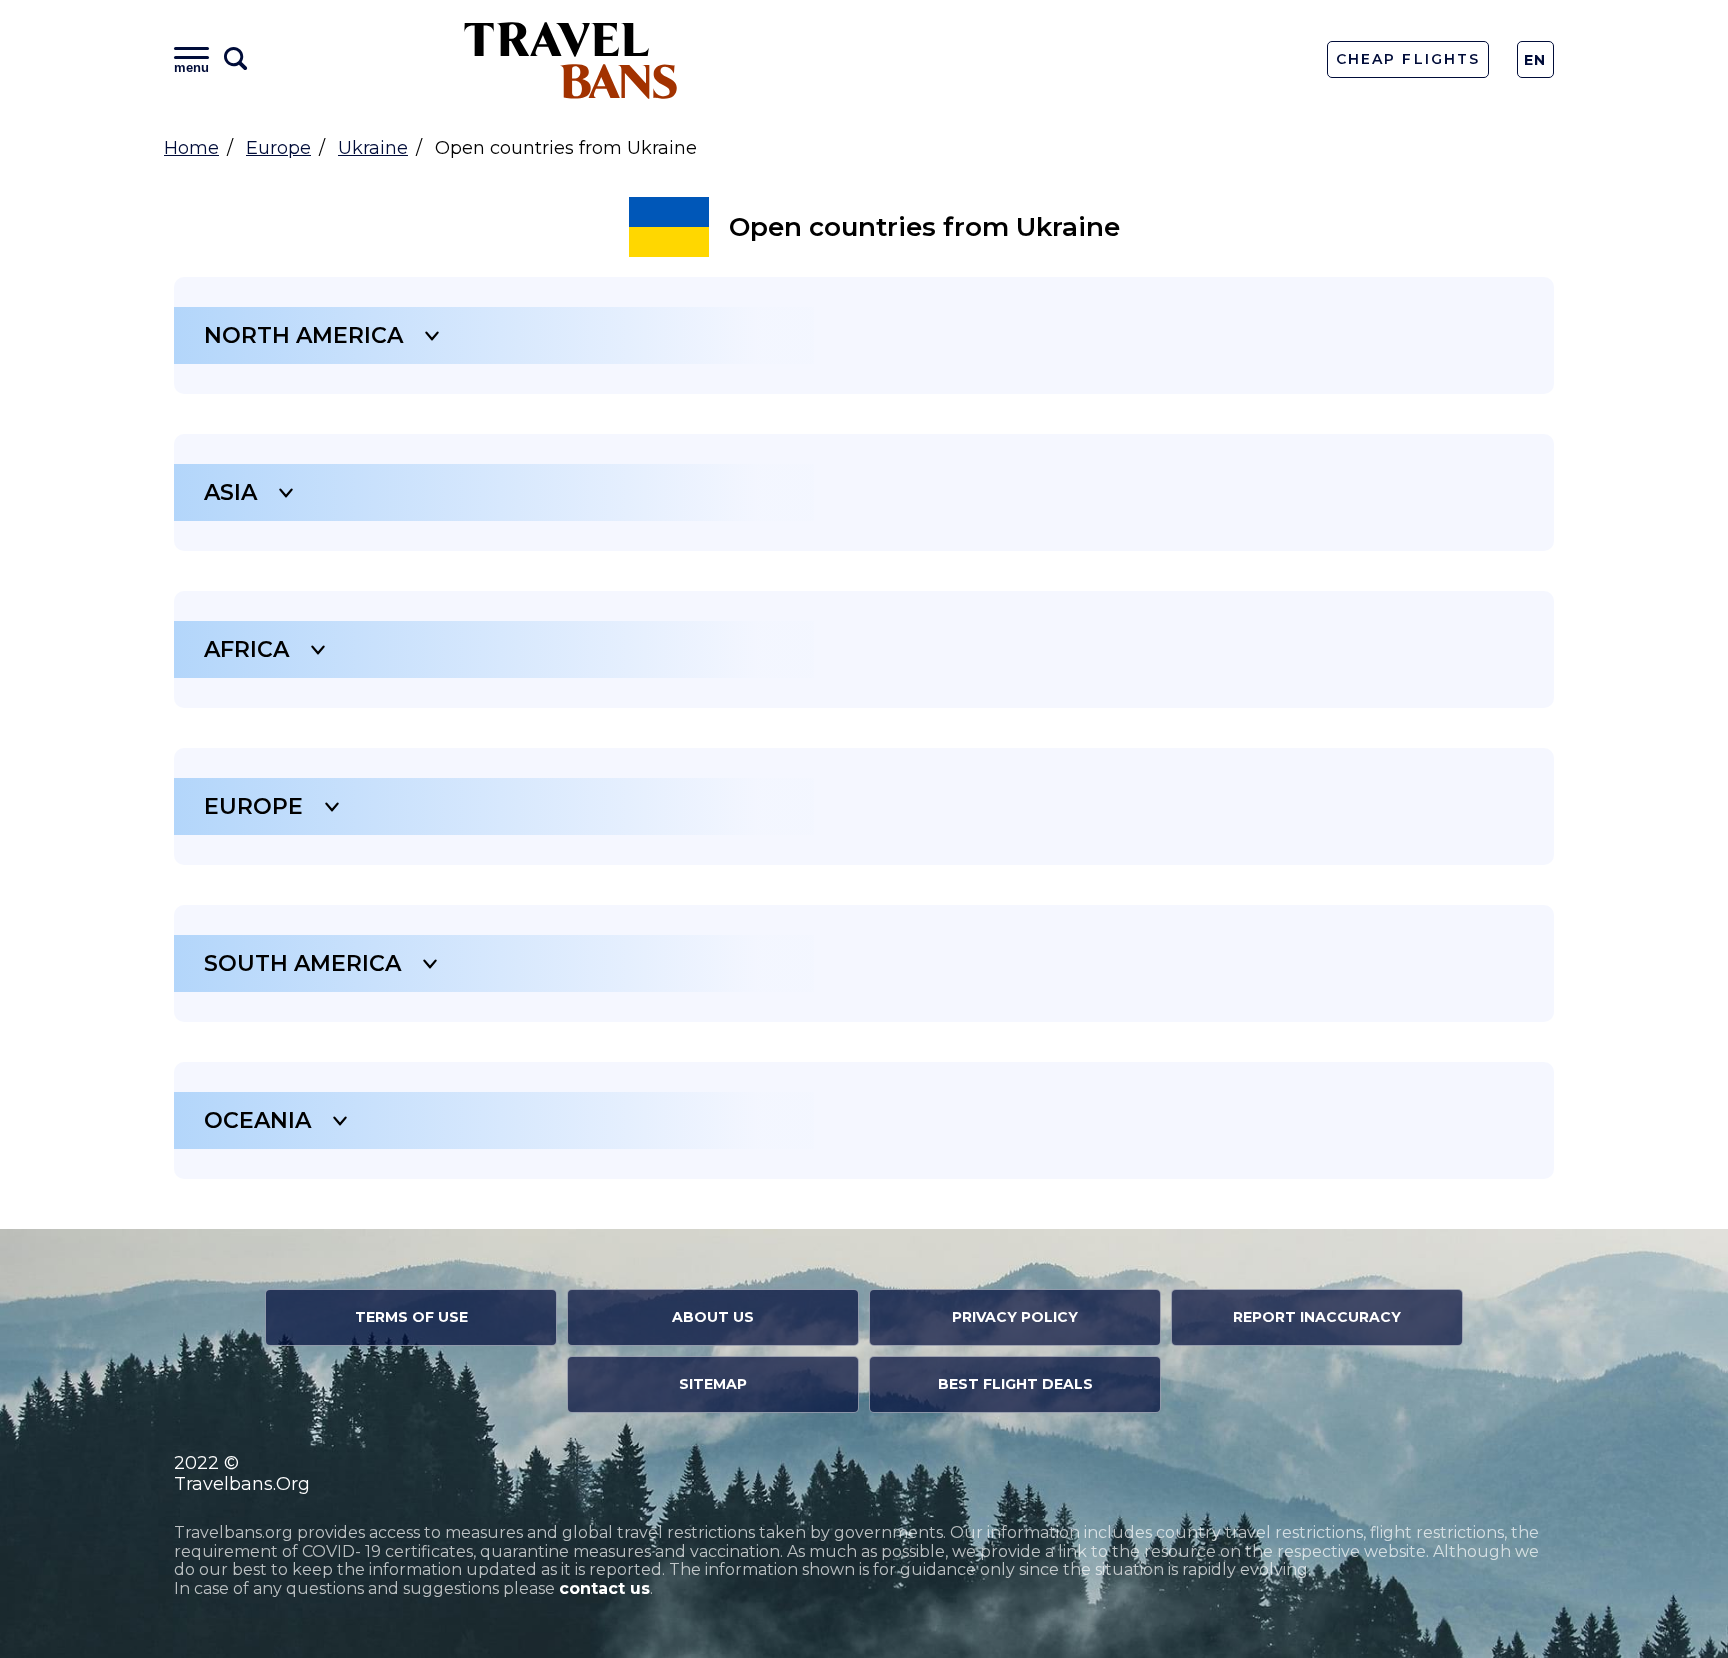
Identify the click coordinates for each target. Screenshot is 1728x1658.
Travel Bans (571, 59)
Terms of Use (411, 1317)
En (1535, 60)
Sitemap (713, 1384)
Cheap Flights (1407, 59)
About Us (713, 1317)
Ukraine (373, 148)
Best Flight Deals (1015, 1384)
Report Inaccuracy (1317, 1317)
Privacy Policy (1015, 1317)
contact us (604, 1588)
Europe (278, 148)
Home (191, 148)
